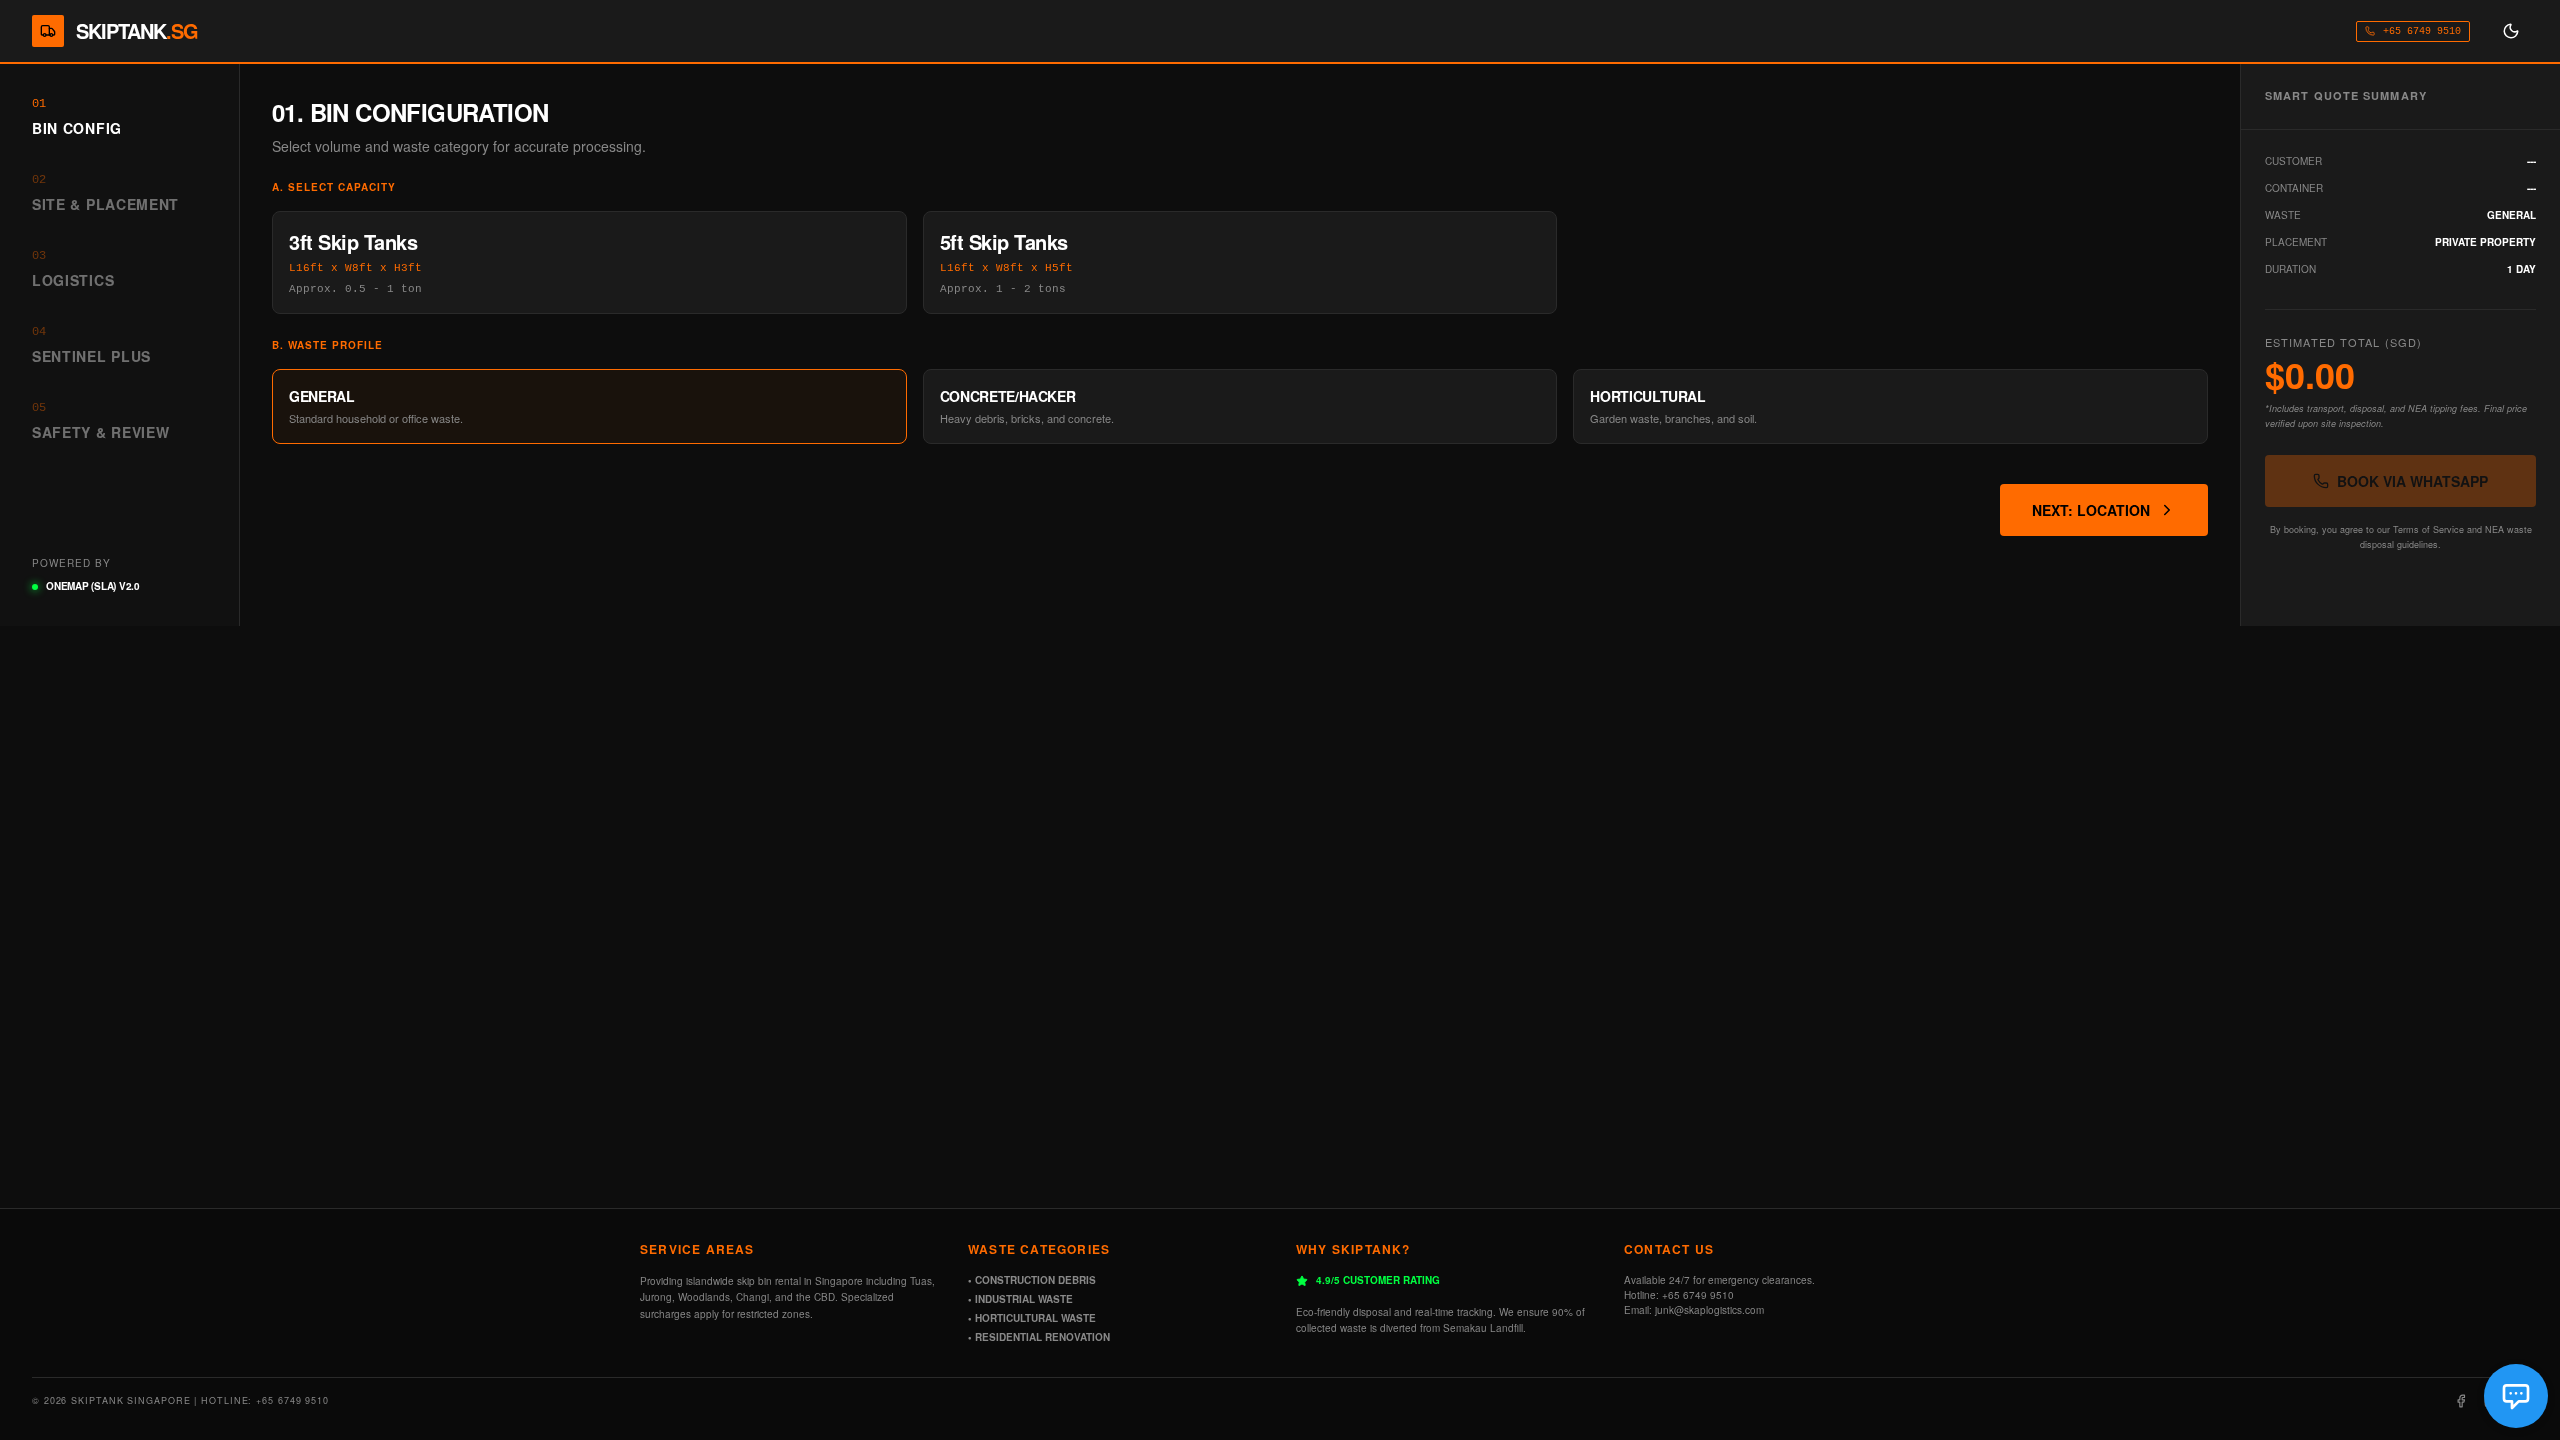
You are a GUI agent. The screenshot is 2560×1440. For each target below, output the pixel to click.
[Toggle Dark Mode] (2511, 31)
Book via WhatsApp (2412, 481)
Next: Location (2091, 510)
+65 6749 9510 (2422, 31)
